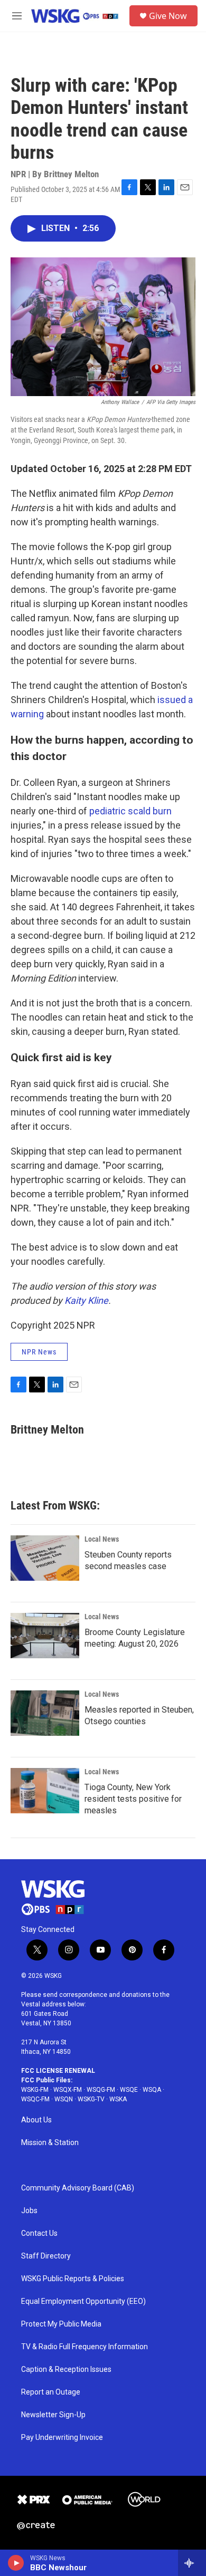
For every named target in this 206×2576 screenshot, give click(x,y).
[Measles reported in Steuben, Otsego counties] (45, 1713)
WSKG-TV (91, 2099)
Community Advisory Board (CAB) (78, 2188)
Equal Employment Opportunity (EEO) (83, 2301)
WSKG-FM (35, 2090)
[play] (16, 2563)
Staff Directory (46, 2256)
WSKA (118, 2099)
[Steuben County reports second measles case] (45, 1558)
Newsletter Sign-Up (53, 2415)
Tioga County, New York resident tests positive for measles (133, 1799)
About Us (36, 2120)
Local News (102, 1539)
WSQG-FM (101, 2090)
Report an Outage (51, 2392)
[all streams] (192, 2563)
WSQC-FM (35, 2099)
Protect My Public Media (61, 2324)
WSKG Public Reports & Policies (73, 2279)
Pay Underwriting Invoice (62, 2438)
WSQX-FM (68, 2090)
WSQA (152, 2090)
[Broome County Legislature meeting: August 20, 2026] (45, 1636)
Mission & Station (50, 2143)
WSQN (64, 2099)
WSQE (129, 2090)
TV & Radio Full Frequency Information (85, 2347)
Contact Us (39, 2233)
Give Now (168, 16)
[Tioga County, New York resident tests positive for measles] (45, 1791)
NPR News (39, 1352)
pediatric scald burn (130, 811)
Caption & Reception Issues (66, 2370)
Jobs (29, 2211)
